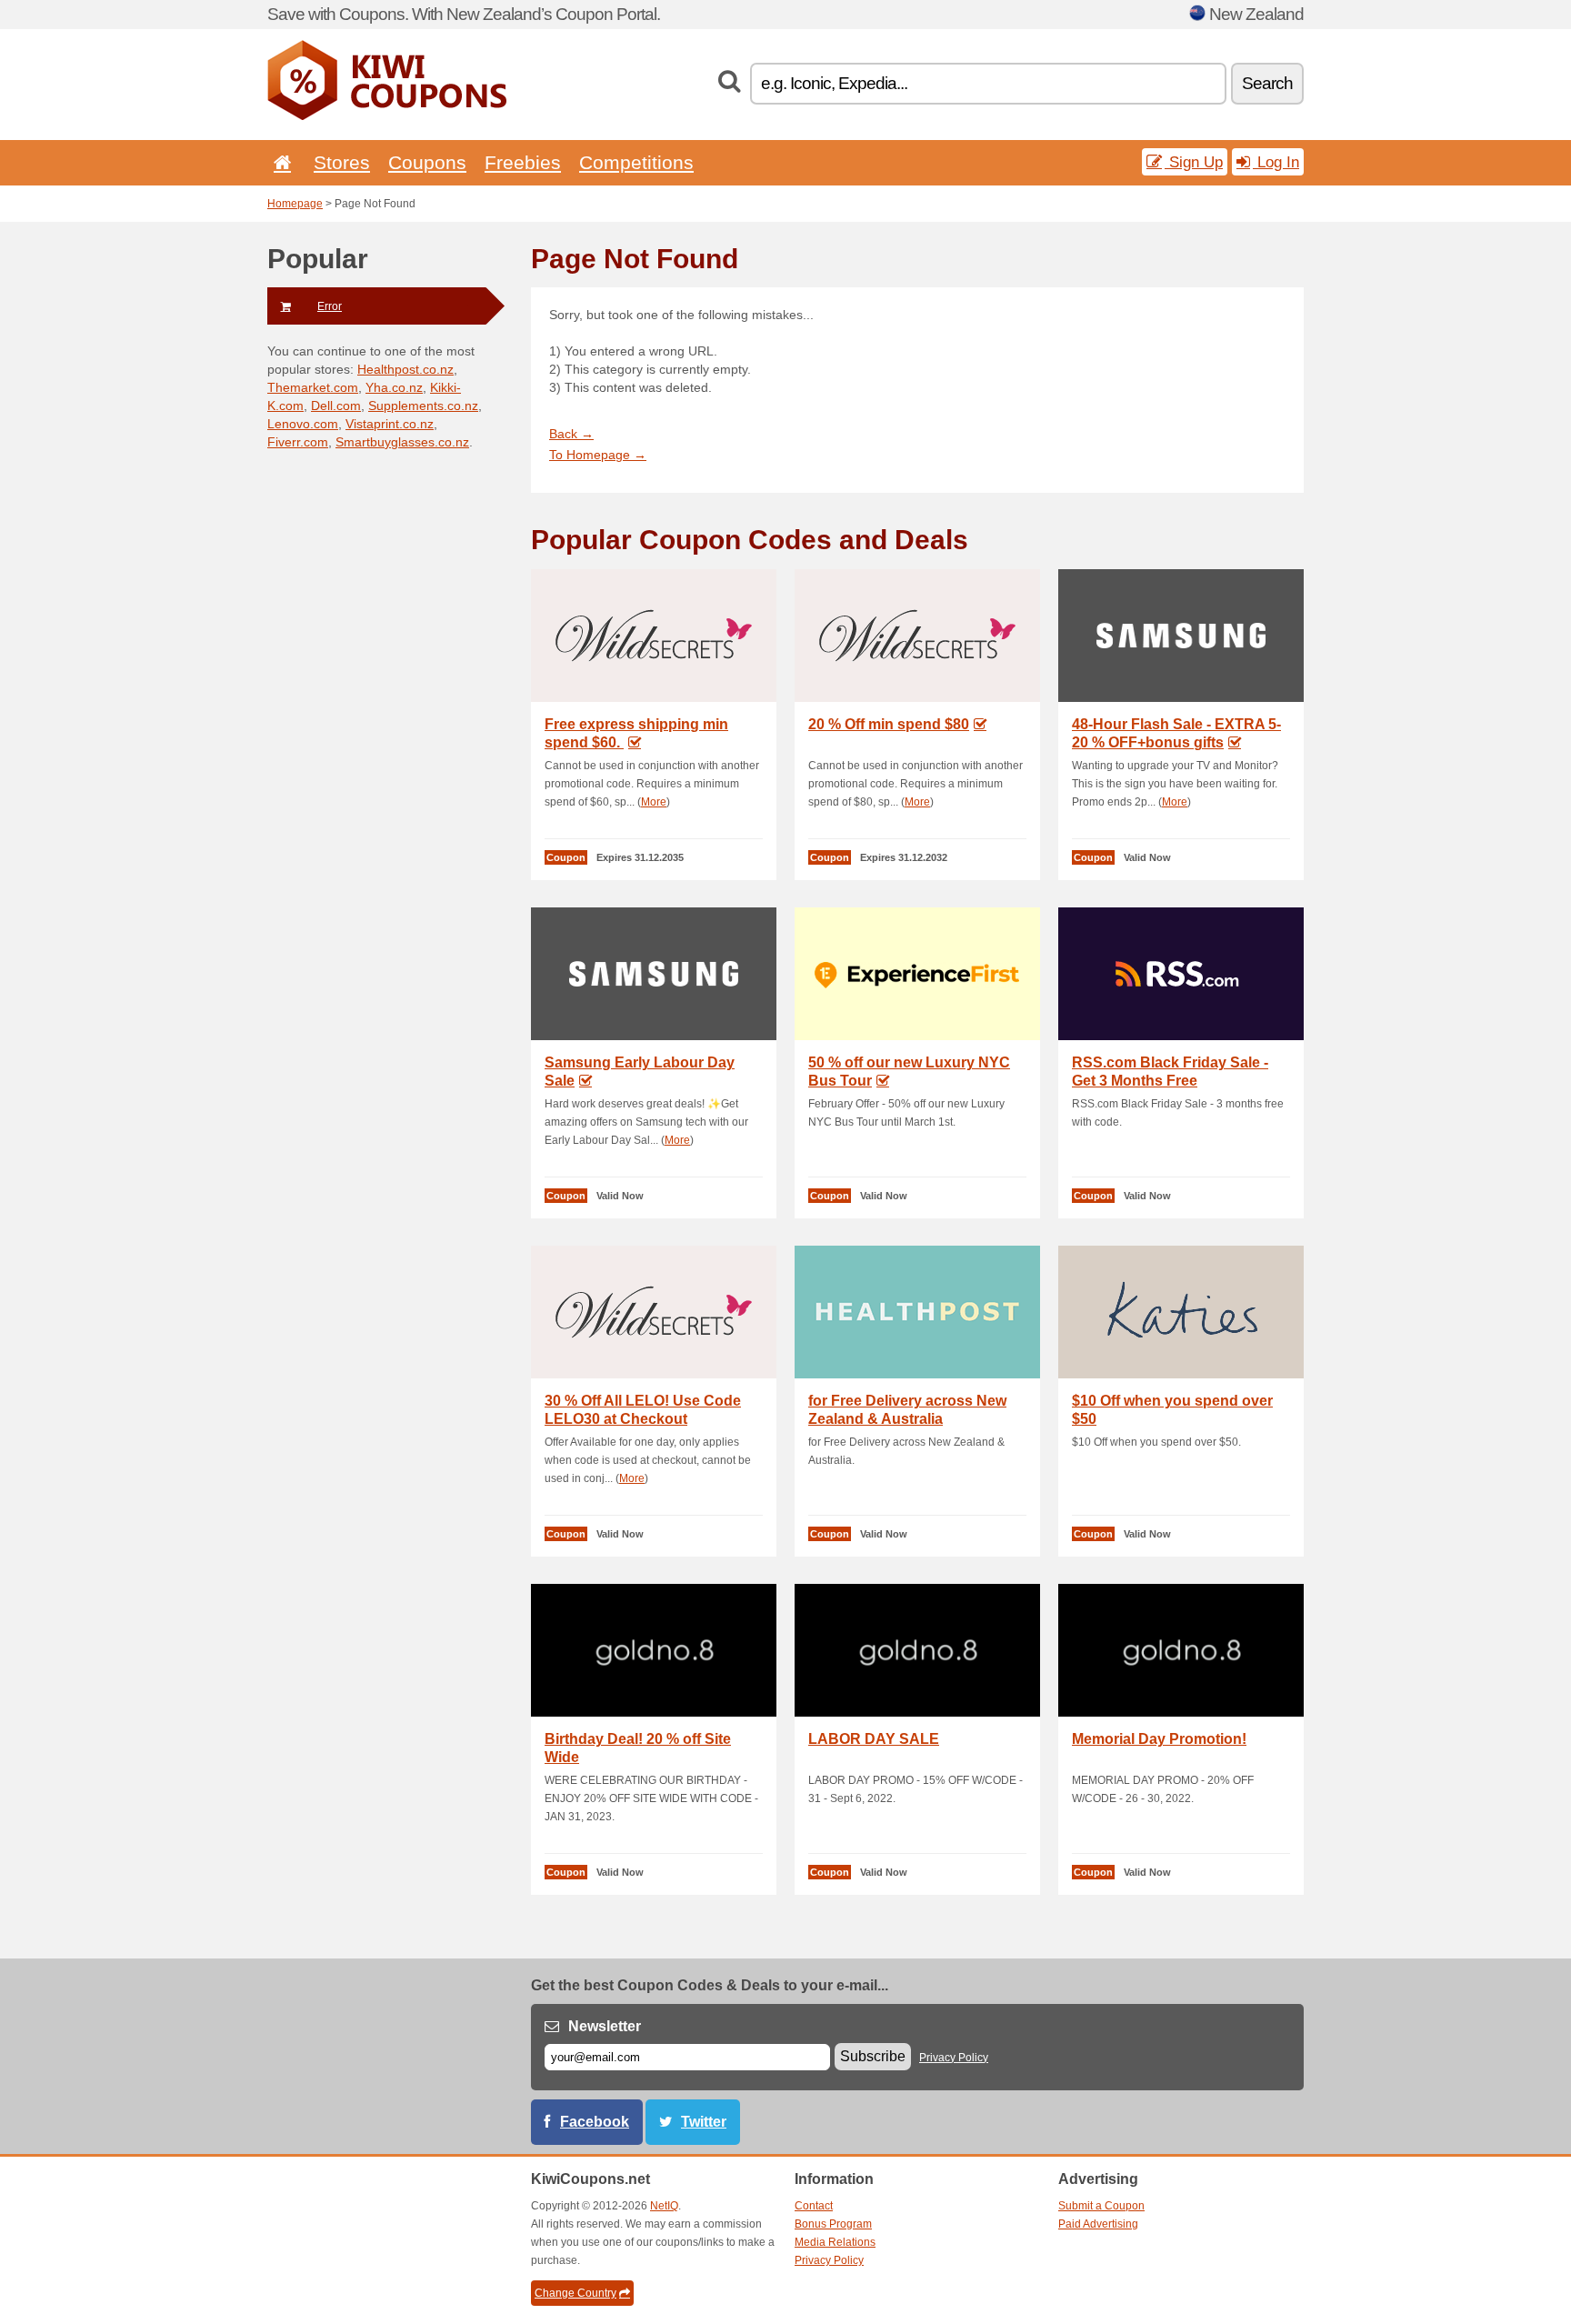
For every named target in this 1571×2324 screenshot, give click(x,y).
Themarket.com (313, 387)
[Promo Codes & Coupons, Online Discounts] (387, 116)
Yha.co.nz (394, 387)
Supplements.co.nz (423, 406)
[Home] (279, 162)
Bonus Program (833, 2224)
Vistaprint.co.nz (390, 424)
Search (1267, 83)
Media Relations (835, 2242)
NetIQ (664, 2206)
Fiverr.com (298, 442)
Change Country (575, 2293)
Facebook (595, 2122)
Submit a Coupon (1101, 2206)
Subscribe (873, 2056)
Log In (1276, 162)
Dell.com (336, 406)
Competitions (636, 162)
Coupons (427, 162)
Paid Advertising (1098, 2224)
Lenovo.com (303, 424)
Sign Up (1194, 162)
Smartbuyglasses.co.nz (402, 442)
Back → (571, 434)
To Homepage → (598, 455)
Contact (814, 2206)
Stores (342, 162)
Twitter (704, 2122)
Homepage (295, 204)
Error (330, 306)
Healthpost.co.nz (405, 369)
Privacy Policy (954, 2058)
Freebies (523, 162)
